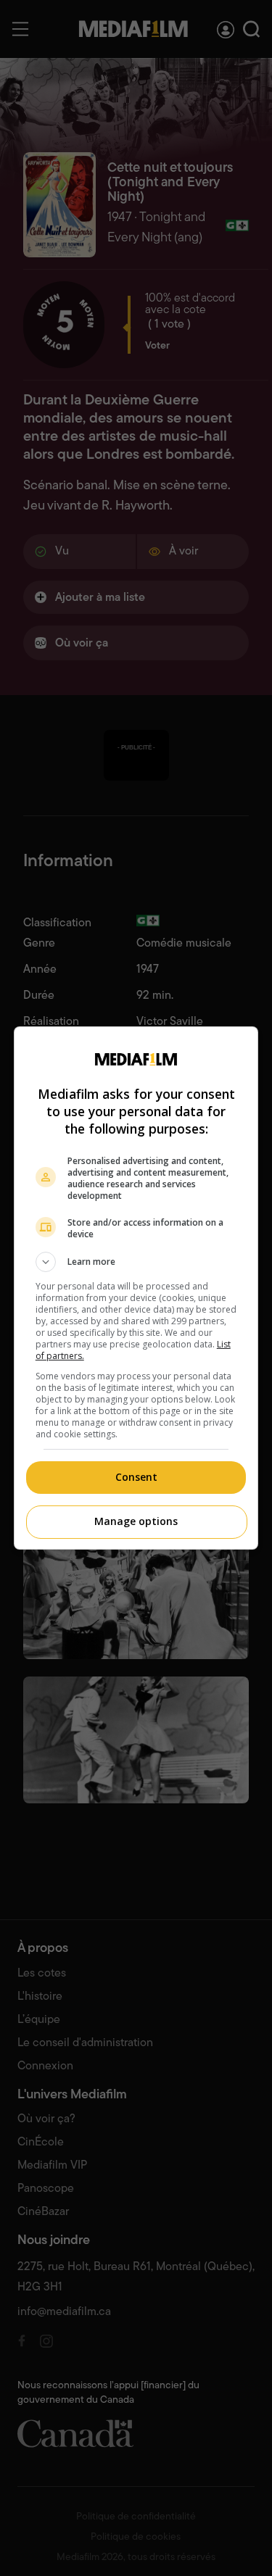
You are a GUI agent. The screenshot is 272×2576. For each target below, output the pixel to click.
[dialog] (136, 1288)
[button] (136, 1262)
